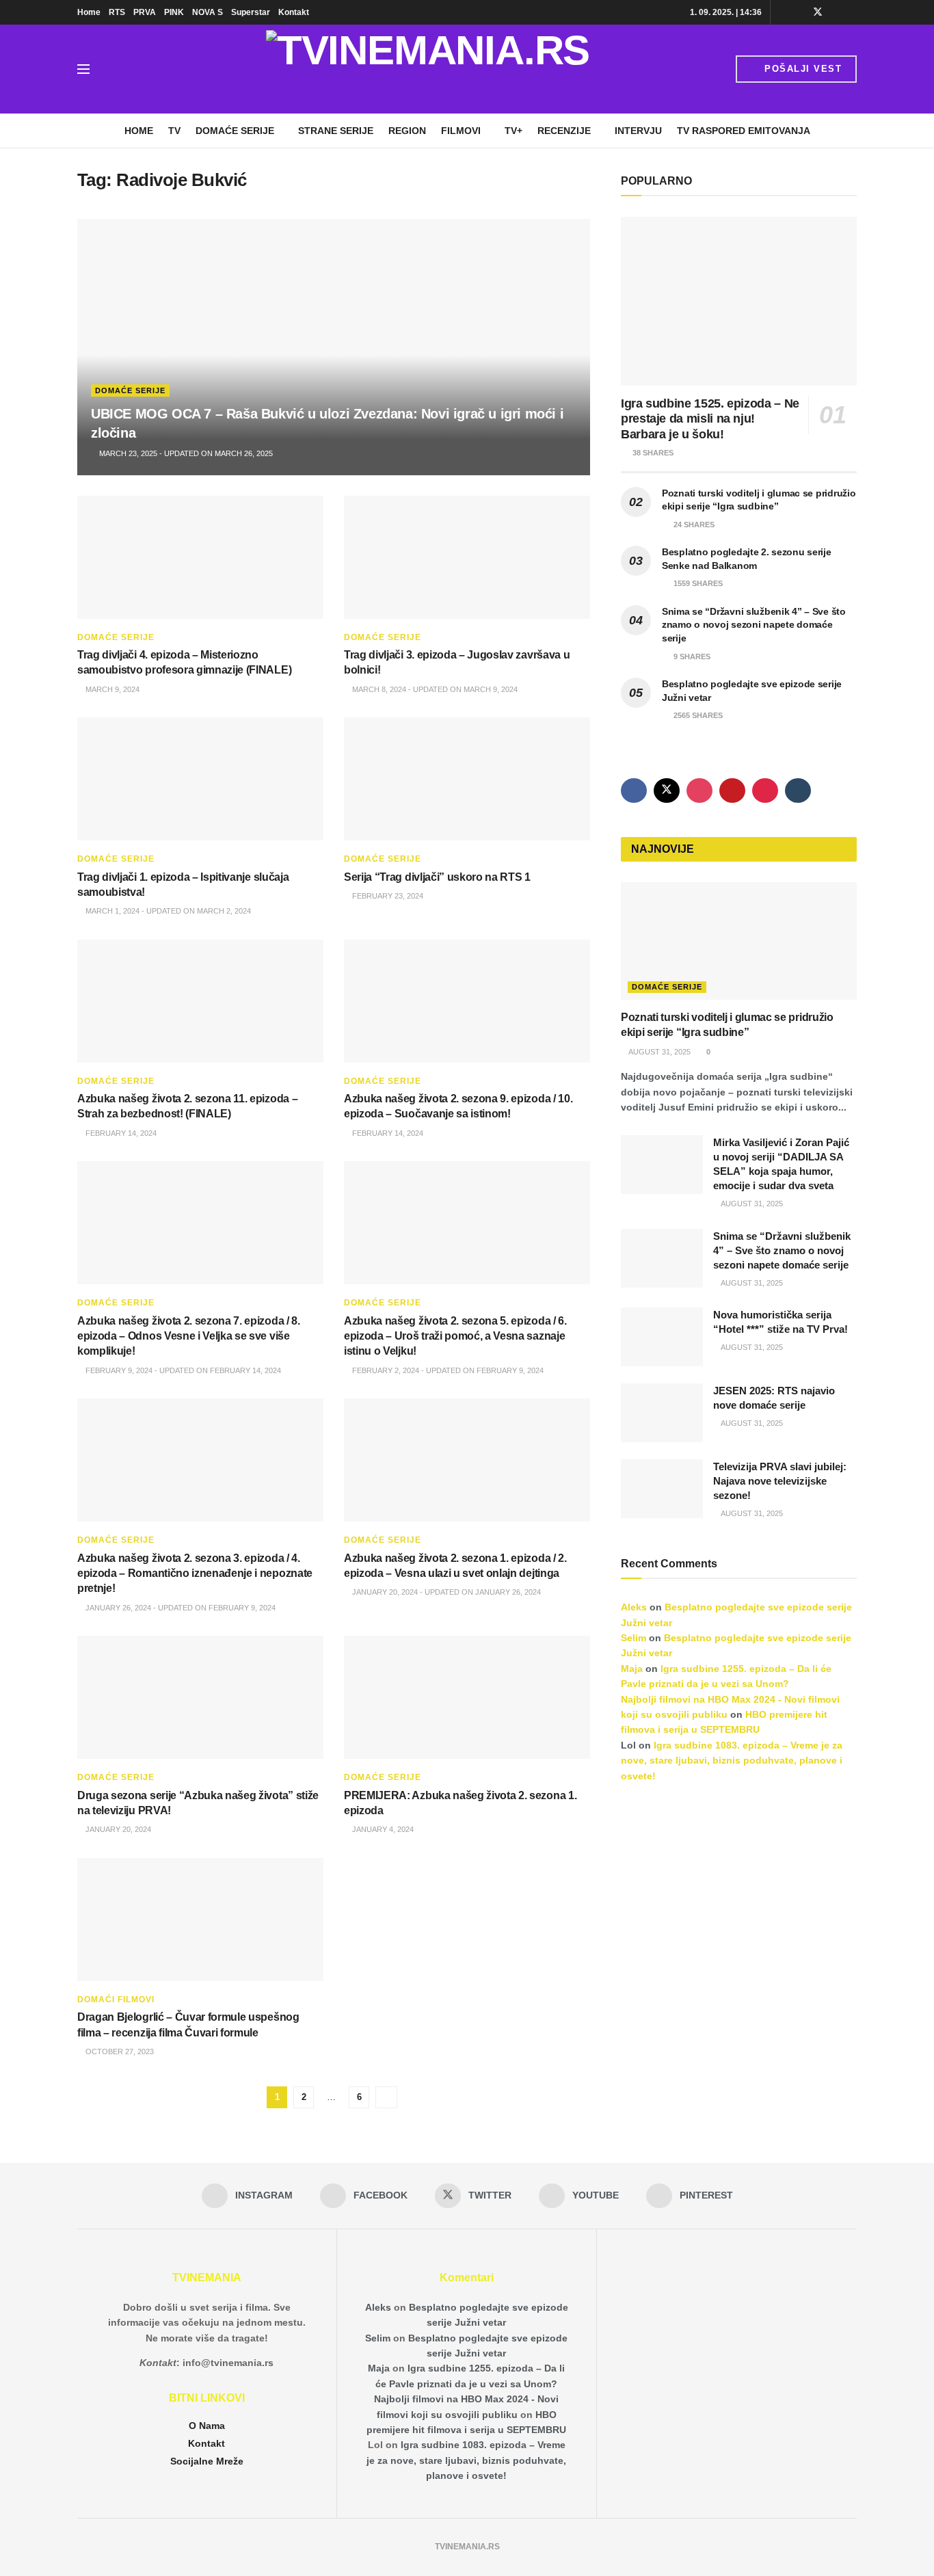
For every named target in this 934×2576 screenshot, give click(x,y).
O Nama (207, 2426)
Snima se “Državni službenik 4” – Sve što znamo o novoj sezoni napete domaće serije (754, 625)
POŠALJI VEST (802, 69)
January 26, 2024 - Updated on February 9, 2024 (179, 1608)
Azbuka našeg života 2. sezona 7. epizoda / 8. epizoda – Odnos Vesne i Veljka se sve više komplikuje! (189, 1336)
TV (174, 131)
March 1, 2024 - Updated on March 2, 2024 (167, 911)
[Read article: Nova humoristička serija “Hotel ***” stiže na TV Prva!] (662, 1337)
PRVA (145, 12)
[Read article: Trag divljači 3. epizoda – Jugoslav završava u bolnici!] (467, 557)
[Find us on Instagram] (783, 12)
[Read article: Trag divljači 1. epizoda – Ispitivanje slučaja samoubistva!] (200, 779)
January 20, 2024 (117, 1829)
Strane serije (336, 131)
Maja (632, 1669)
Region (407, 131)
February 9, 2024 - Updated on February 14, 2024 (182, 1370)
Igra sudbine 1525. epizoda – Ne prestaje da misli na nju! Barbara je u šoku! (710, 419)
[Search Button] (114, 69)
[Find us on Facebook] (800, 12)
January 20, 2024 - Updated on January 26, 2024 (445, 1592)
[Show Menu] (83, 69)
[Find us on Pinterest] (853, 12)
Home (89, 12)
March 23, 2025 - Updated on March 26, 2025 (185, 453)
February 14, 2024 (120, 1133)
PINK (174, 12)
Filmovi (461, 131)
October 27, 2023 (119, 2051)
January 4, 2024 (382, 1829)
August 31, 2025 (659, 1052)
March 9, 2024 (111, 689)
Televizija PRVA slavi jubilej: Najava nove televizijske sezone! (780, 1481)
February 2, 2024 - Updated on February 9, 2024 (447, 1370)
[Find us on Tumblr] (798, 791)
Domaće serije (235, 131)
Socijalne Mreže (207, 2461)
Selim (633, 1638)
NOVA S (208, 12)
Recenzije (564, 131)
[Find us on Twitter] (818, 12)
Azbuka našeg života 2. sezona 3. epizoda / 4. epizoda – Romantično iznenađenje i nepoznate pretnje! (195, 1574)
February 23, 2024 (387, 896)
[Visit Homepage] (428, 69)
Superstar (251, 12)
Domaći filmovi (116, 2000)
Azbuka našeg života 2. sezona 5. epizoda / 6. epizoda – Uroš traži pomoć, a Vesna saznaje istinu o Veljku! (455, 1336)
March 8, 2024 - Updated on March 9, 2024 (434, 689)
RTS (117, 12)
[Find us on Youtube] (836, 12)
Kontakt (294, 12)
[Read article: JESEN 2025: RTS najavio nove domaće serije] (662, 1413)
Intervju (638, 131)
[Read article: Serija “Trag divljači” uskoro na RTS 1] (467, 779)
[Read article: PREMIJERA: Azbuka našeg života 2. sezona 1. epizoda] (467, 1697)
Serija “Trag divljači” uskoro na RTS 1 (437, 877)
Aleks (634, 1607)
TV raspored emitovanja (744, 131)
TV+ (513, 131)
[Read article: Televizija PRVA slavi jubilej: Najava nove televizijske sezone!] (662, 1489)
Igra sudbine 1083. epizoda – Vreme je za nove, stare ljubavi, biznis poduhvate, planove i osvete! (732, 1761)
